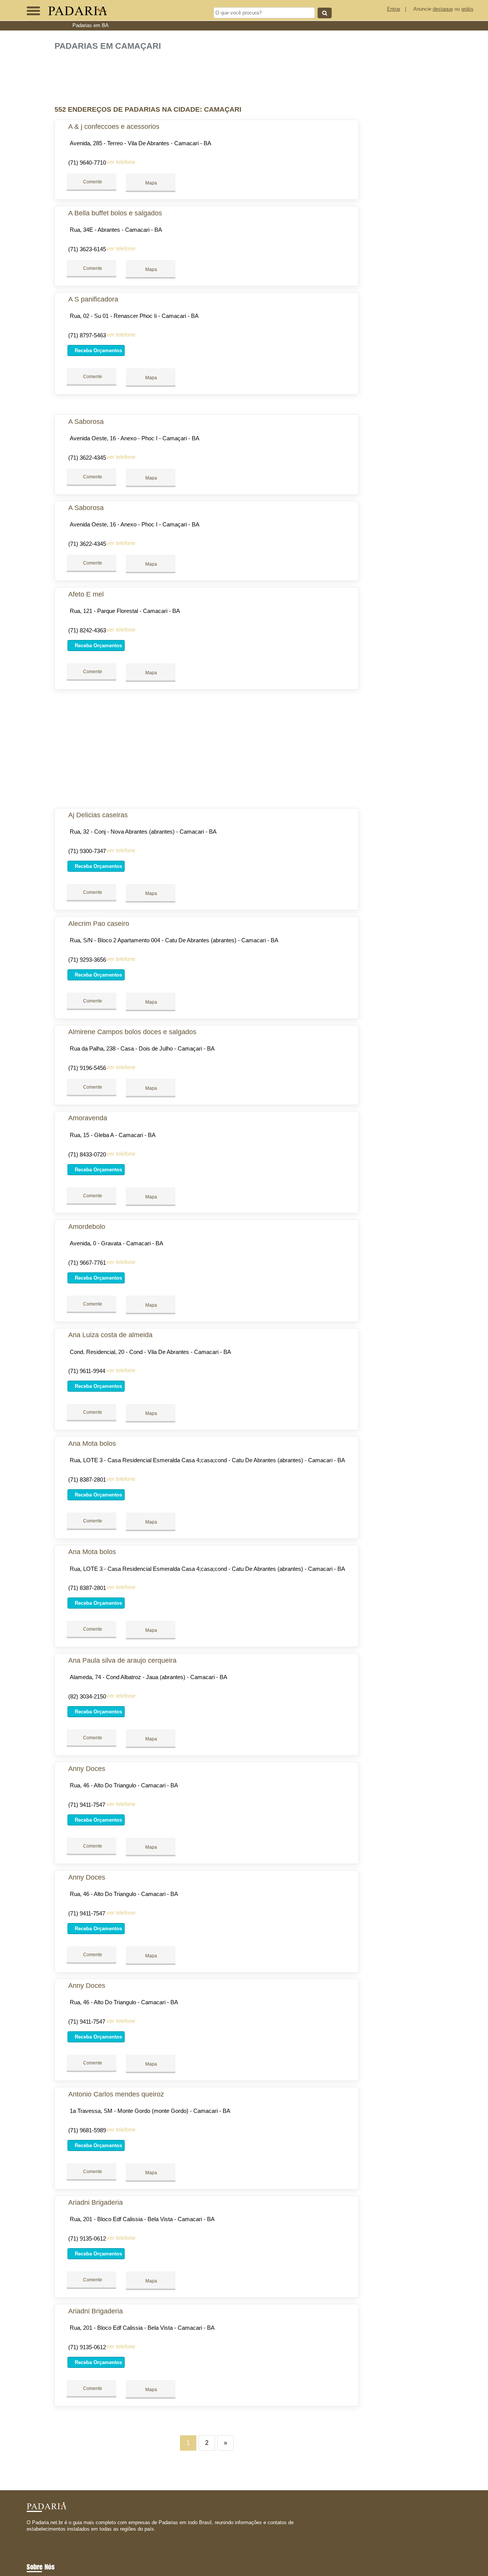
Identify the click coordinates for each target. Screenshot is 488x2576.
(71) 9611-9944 (87, 1371)
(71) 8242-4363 (87, 630)
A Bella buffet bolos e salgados (115, 213)
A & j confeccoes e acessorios (114, 127)
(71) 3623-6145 (87, 249)
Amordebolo (87, 1227)
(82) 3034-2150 (87, 1696)
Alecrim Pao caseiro (99, 924)
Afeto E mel (86, 594)
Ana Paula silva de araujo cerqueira (122, 1660)
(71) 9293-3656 (87, 960)
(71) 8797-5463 (87, 335)
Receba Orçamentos (98, 350)
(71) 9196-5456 (87, 1068)
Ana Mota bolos (92, 1444)
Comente (92, 182)
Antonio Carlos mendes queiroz (116, 2094)
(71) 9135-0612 (87, 2238)
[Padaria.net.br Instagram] (35, 2536)
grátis (467, 9)
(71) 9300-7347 (87, 851)
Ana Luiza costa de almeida (110, 1335)
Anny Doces (87, 1769)
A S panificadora (93, 299)
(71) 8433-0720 (87, 1154)
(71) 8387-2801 (87, 1480)
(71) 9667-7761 (87, 1263)
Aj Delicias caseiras (98, 815)
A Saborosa (86, 422)
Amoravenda (88, 1118)
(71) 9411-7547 (87, 1805)
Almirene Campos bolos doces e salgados (132, 1032)
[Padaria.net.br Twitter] (32, 2536)
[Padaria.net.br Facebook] (28, 2536)
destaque (443, 9)
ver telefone (121, 162)
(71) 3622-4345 (87, 458)
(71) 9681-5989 (87, 2130)
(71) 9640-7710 (87, 163)
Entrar (394, 9)
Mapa (151, 183)
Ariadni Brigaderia (96, 2202)
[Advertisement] (209, 75)
